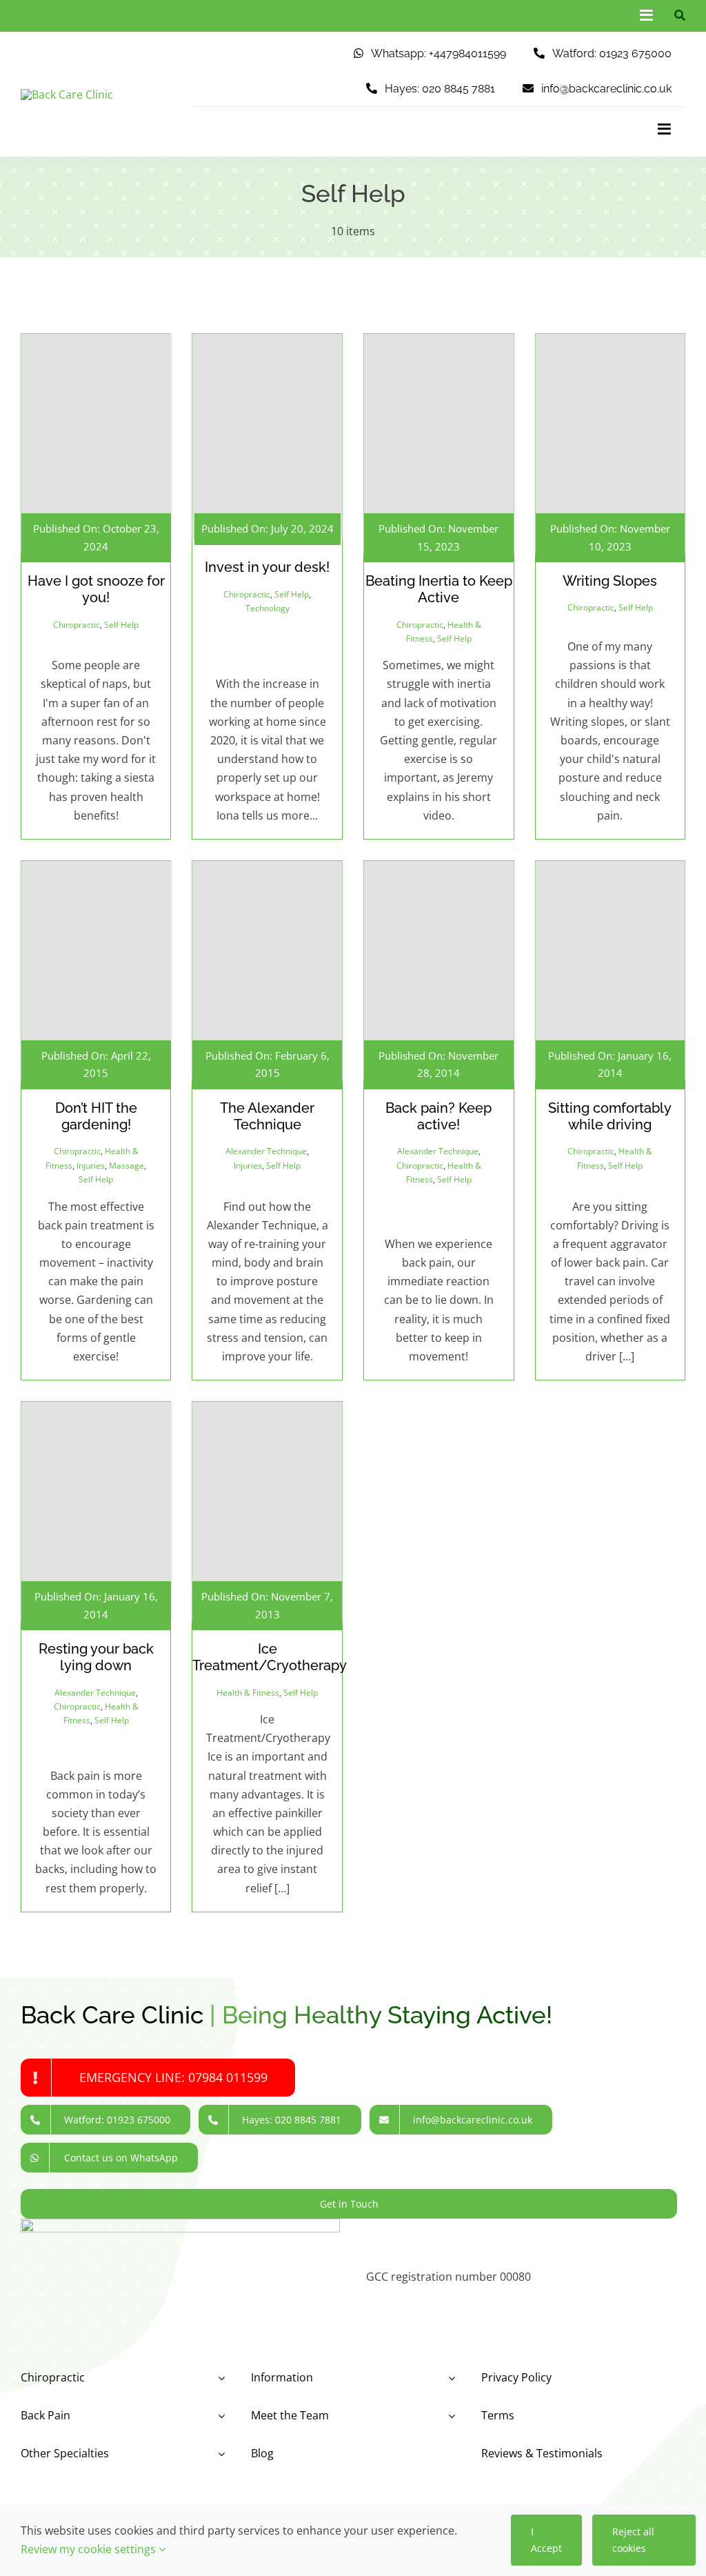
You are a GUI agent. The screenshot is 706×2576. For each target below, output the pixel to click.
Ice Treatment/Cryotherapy (270, 1657)
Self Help (121, 625)
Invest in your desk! (267, 567)
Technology (268, 608)
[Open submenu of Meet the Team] (449, 2416)
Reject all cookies (633, 2540)
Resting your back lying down (96, 1657)
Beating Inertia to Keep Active (439, 589)
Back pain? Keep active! (438, 1116)
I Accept (546, 2540)
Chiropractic (77, 625)
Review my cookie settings (90, 2549)
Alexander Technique (266, 1151)
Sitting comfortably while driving (610, 1116)
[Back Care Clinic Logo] (67, 95)
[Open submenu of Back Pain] (219, 2416)
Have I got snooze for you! (96, 589)
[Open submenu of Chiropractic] (219, 2378)
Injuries (91, 1166)
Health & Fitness (248, 1693)
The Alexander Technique (267, 1116)
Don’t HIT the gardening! (96, 1116)
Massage (127, 1166)
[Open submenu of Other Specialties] (219, 2454)
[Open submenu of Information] (449, 2378)
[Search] (676, 16)
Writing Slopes (610, 581)
